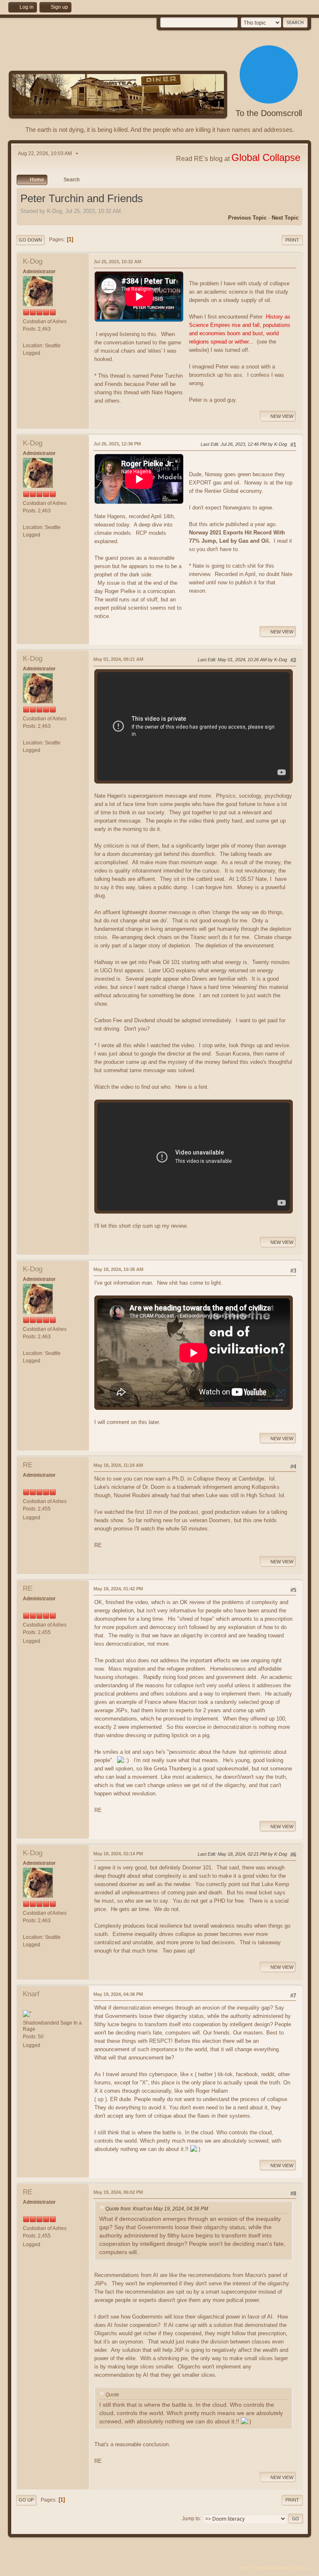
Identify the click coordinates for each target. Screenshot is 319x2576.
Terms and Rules (271, 2568)
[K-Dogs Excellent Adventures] (26, 338)
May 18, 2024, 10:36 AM (118, 1269)
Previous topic (247, 218)
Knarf (31, 1994)
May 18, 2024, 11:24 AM (118, 1465)
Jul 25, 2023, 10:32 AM (117, 262)
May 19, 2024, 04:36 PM (118, 1994)
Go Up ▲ (302, 2568)
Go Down (30, 240)
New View (282, 416)
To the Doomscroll (269, 113)
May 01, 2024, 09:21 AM (118, 659)
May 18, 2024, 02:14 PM (118, 1854)
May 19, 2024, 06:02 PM (118, 2192)
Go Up (26, 2500)
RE (28, 1465)
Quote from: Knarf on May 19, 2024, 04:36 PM (157, 2209)
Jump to (191, 2518)
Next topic (285, 218)
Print (292, 240)
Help (245, 2568)
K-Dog (33, 261)
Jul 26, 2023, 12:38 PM (117, 444)
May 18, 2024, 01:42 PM (118, 1589)
